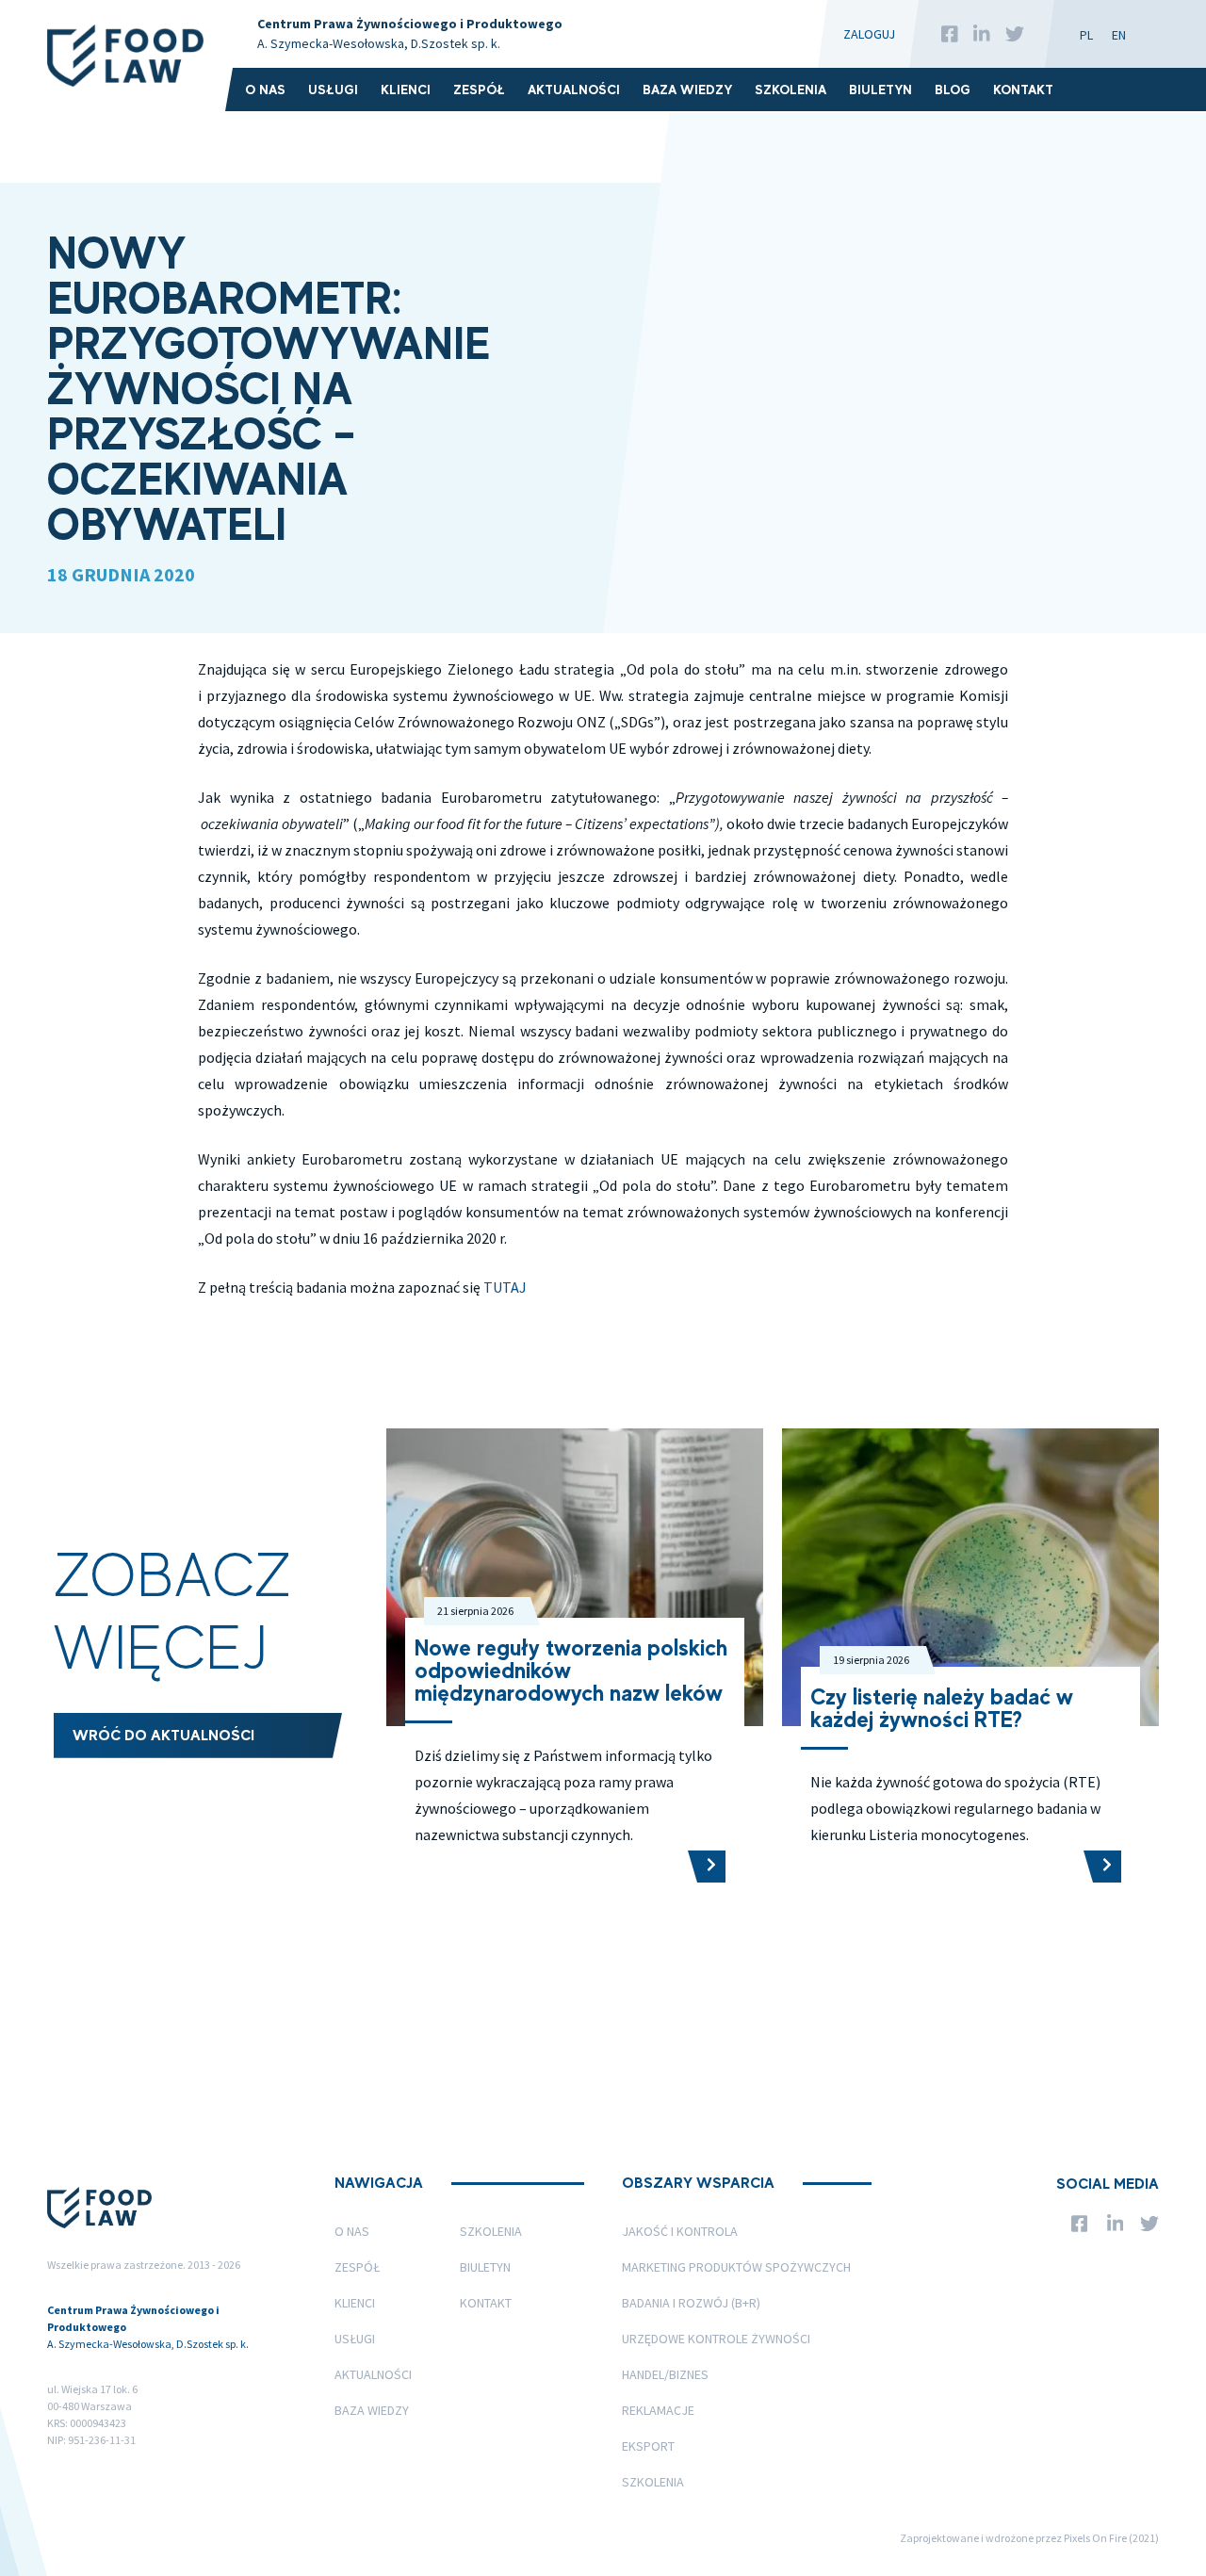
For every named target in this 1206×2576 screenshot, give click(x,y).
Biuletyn (880, 90)
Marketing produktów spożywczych (736, 2267)
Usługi (333, 90)
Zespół (479, 90)
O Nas (265, 90)
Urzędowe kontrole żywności (716, 2339)
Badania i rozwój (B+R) (691, 2303)
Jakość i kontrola (680, 2231)
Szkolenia (790, 90)
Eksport (648, 2446)
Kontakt (1023, 90)
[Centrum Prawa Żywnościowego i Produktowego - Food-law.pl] (125, 56)
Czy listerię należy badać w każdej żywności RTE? (942, 1708)
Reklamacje (658, 2410)
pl (1086, 35)
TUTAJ (505, 1287)
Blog (953, 90)
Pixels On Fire (1095, 2538)
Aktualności (574, 90)
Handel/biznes (665, 2374)
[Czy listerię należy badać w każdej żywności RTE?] (1102, 1867)
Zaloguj (869, 34)
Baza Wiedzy (687, 90)
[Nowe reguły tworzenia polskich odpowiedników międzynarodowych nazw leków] (707, 1867)
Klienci (406, 90)
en (1119, 35)
